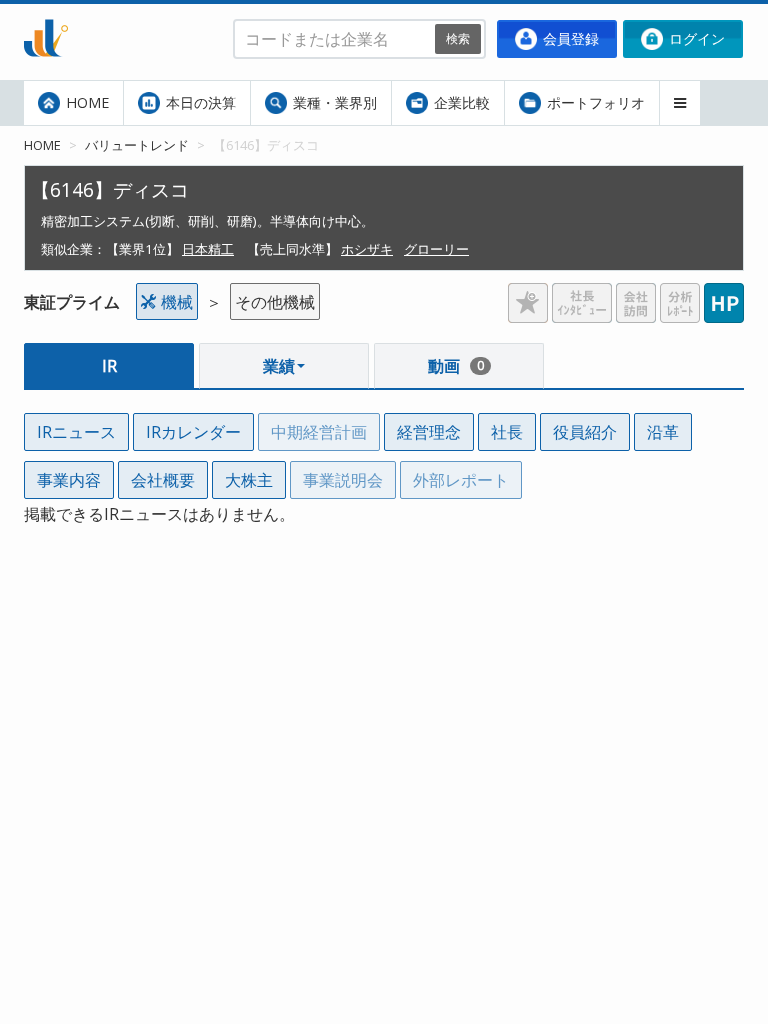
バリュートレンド (137, 145)
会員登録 (569, 38)
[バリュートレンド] (46, 16)
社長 (507, 432)
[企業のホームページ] (724, 295)
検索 (458, 38)
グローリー (436, 249)
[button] (680, 103)
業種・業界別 (333, 102)
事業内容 (69, 480)
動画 (456, 366)
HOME (85, 102)
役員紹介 (585, 432)
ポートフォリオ (594, 102)
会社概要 (163, 480)
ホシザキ (367, 249)
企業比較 (460, 102)
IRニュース (76, 432)
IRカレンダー (193, 432)
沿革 (663, 432)
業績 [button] (279, 366)
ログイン (695, 38)
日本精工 (208, 249)
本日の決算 (199, 102)
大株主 (249, 480)
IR (109, 366)
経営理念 (429, 432)
